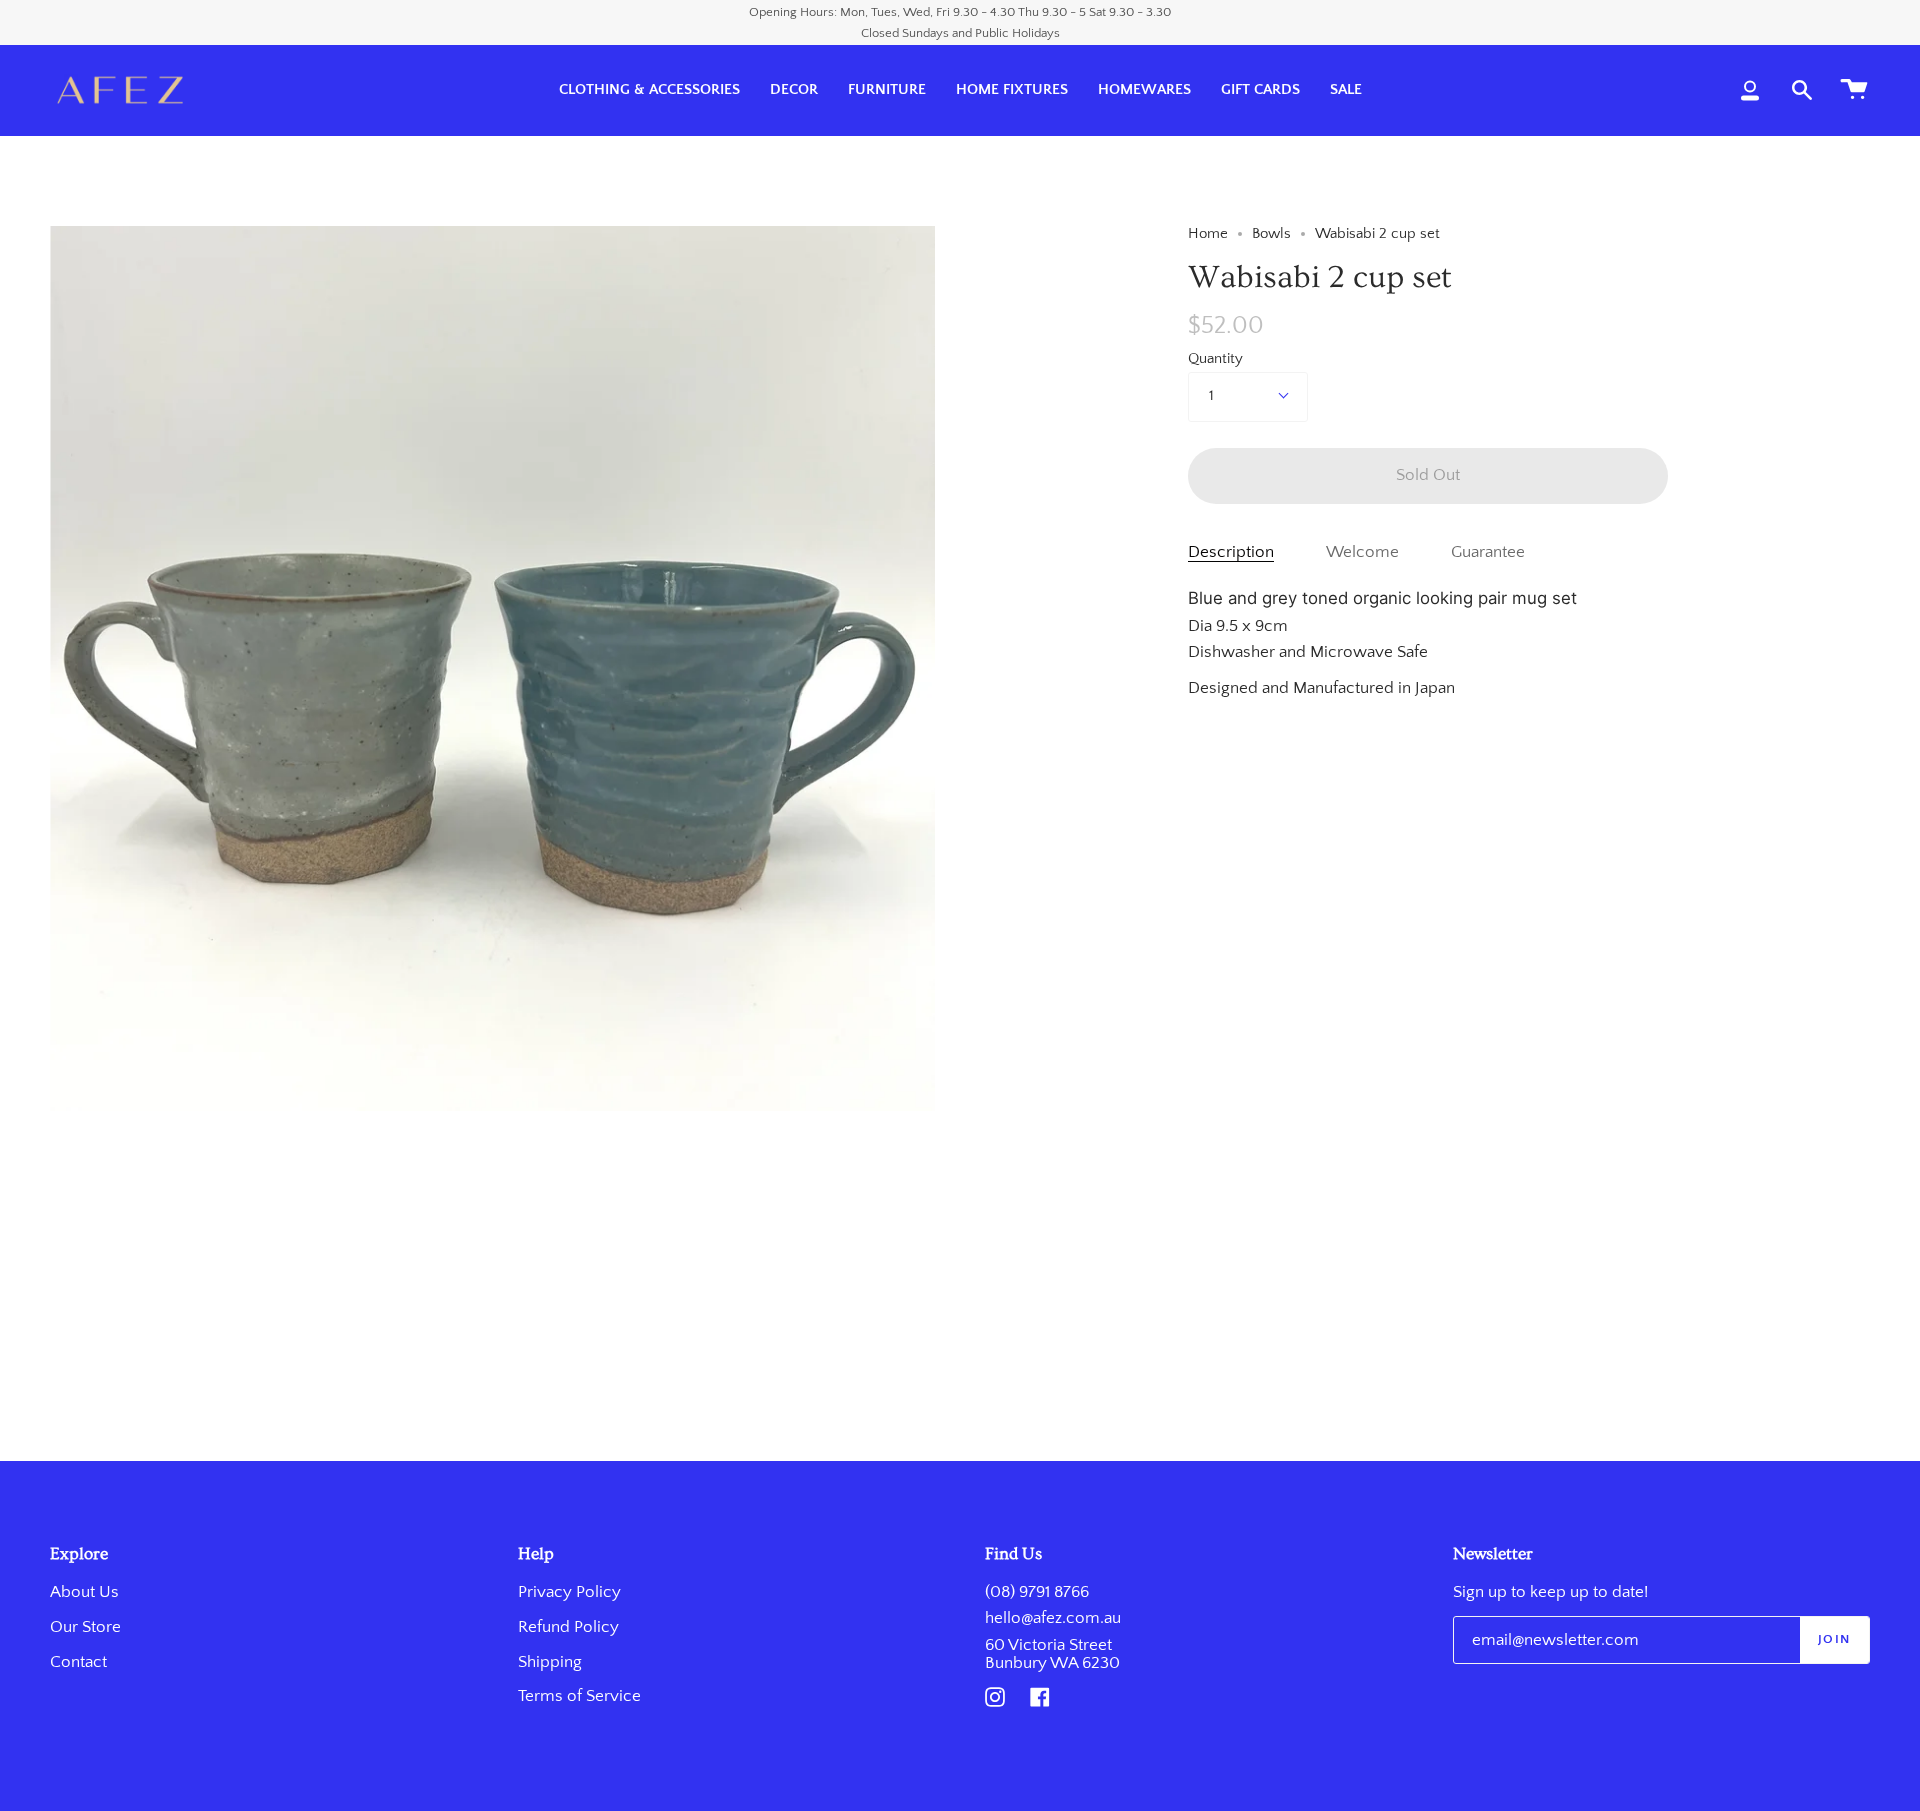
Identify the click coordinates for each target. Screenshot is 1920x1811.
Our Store (85, 1627)
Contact (78, 1662)
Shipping (550, 1662)
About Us (84, 1592)
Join (1834, 1639)
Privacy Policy (569, 1592)
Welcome (1362, 552)
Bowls (1271, 234)
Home (1208, 234)
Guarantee (1488, 552)
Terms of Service (579, 1696)
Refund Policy (568, 1627)
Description (1231, 552)
